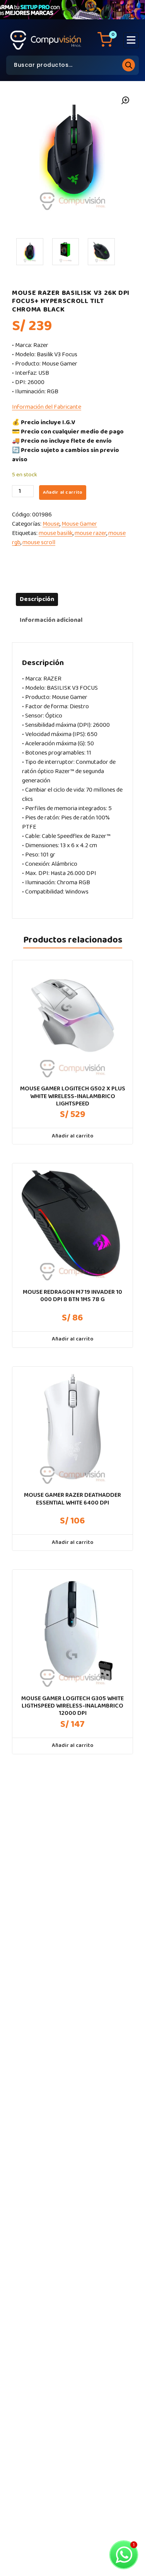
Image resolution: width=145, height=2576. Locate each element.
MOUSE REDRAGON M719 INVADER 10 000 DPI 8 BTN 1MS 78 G (72, 1296)
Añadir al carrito (63, 492)
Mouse (51, 524)
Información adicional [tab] (51, 620)
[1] (30, 252)
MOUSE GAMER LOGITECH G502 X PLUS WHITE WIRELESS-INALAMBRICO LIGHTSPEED (73, 1096)
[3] (101, 252)
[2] (66, 252)
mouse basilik (56, 533)
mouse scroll (39, 542)
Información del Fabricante (47, 407)
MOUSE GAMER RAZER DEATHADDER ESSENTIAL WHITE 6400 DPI (72, 1499)
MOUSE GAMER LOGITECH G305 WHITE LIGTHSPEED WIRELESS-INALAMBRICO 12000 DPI (72, 1706)
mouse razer (90, 533)
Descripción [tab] (37, 599)
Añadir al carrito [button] (72, 1136)
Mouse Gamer (79, 524)
